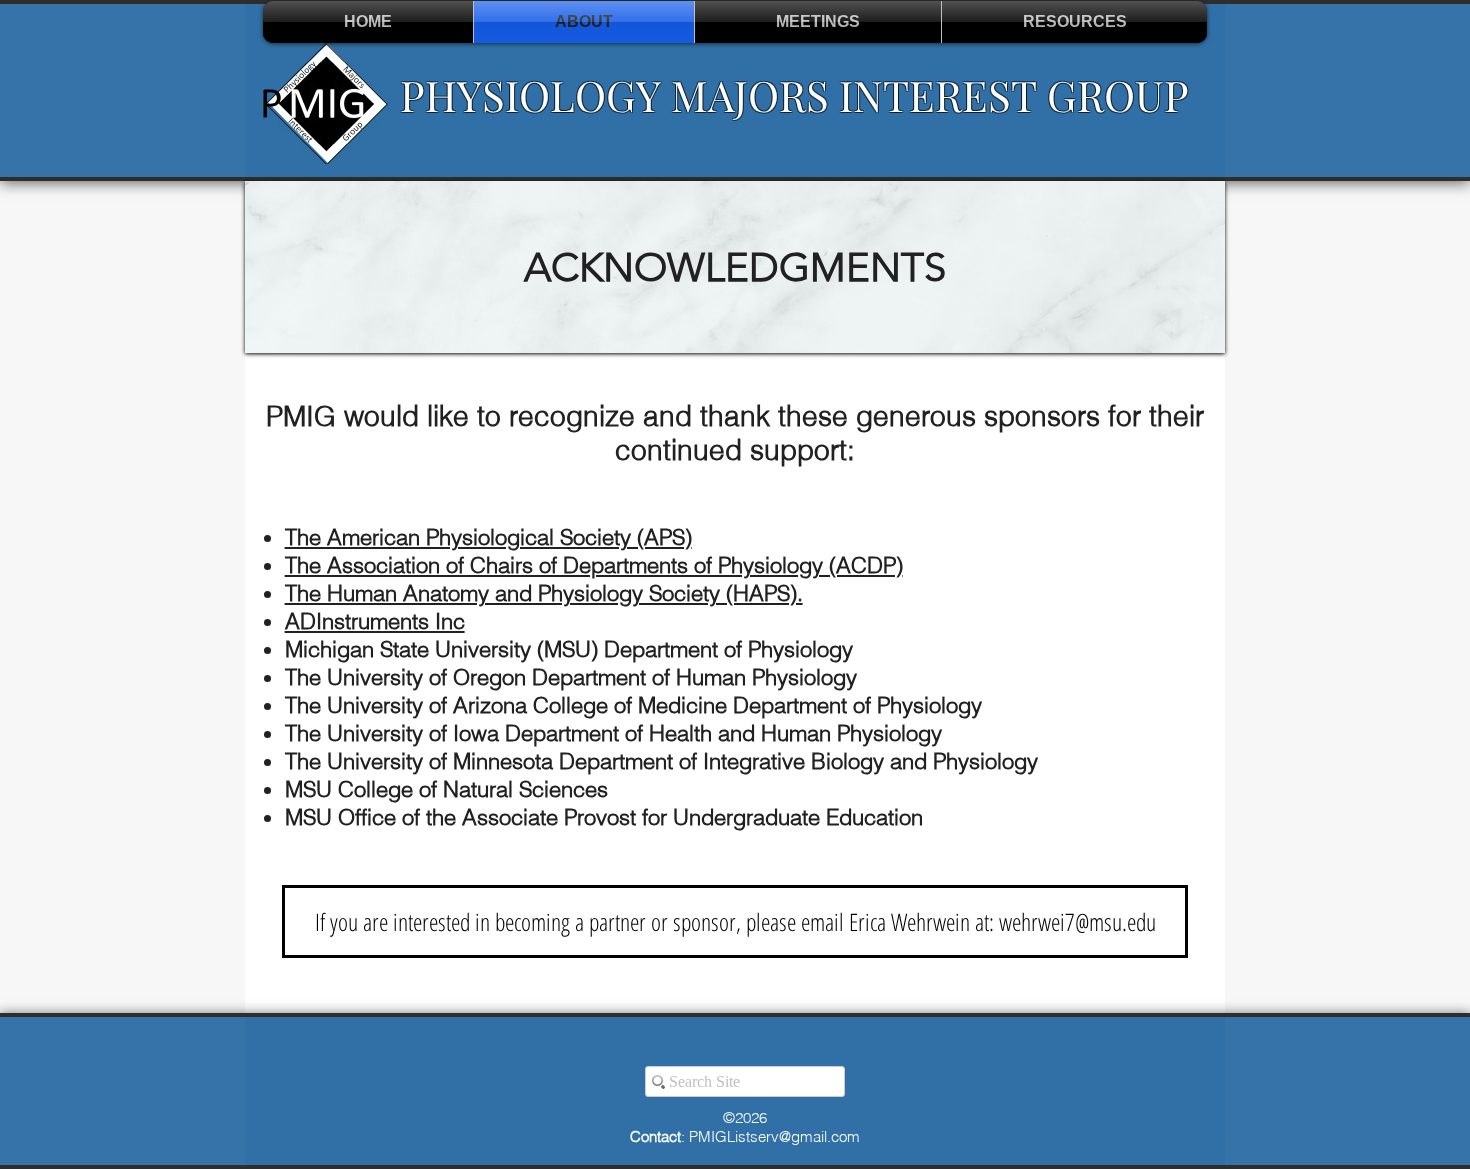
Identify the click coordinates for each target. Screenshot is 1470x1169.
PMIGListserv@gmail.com (774, 1136)
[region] (735, 267)
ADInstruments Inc (375, 621)
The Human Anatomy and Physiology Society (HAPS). (544, 593)
